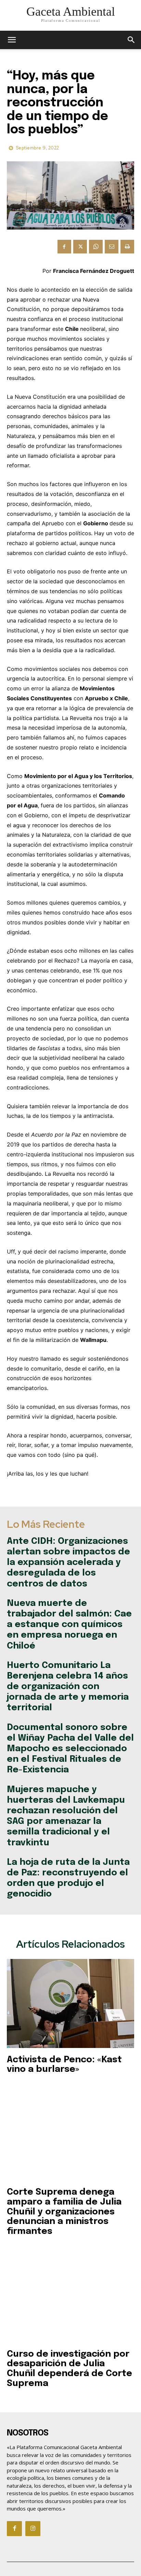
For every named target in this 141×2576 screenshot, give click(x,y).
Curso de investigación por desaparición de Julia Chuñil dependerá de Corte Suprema (69, 2369)
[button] (131, 40)
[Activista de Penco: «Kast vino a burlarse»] (70, 2003)
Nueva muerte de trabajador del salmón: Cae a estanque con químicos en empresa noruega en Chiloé (69, 1625)
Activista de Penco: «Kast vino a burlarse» (64, 2065)
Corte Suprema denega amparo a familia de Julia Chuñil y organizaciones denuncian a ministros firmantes (64, 2212)
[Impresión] (127, 247)
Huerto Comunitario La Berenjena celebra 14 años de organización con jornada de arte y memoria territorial (68, 1687)
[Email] (112, 247)
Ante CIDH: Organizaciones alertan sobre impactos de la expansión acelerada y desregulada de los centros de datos (68, 1563)
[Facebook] (64, 247)
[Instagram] (33, 2529)
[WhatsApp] (96, 247)
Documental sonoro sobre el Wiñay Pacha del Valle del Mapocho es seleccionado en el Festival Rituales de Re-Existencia (70, 1749)
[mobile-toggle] (12, 40)
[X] (80, 247)
